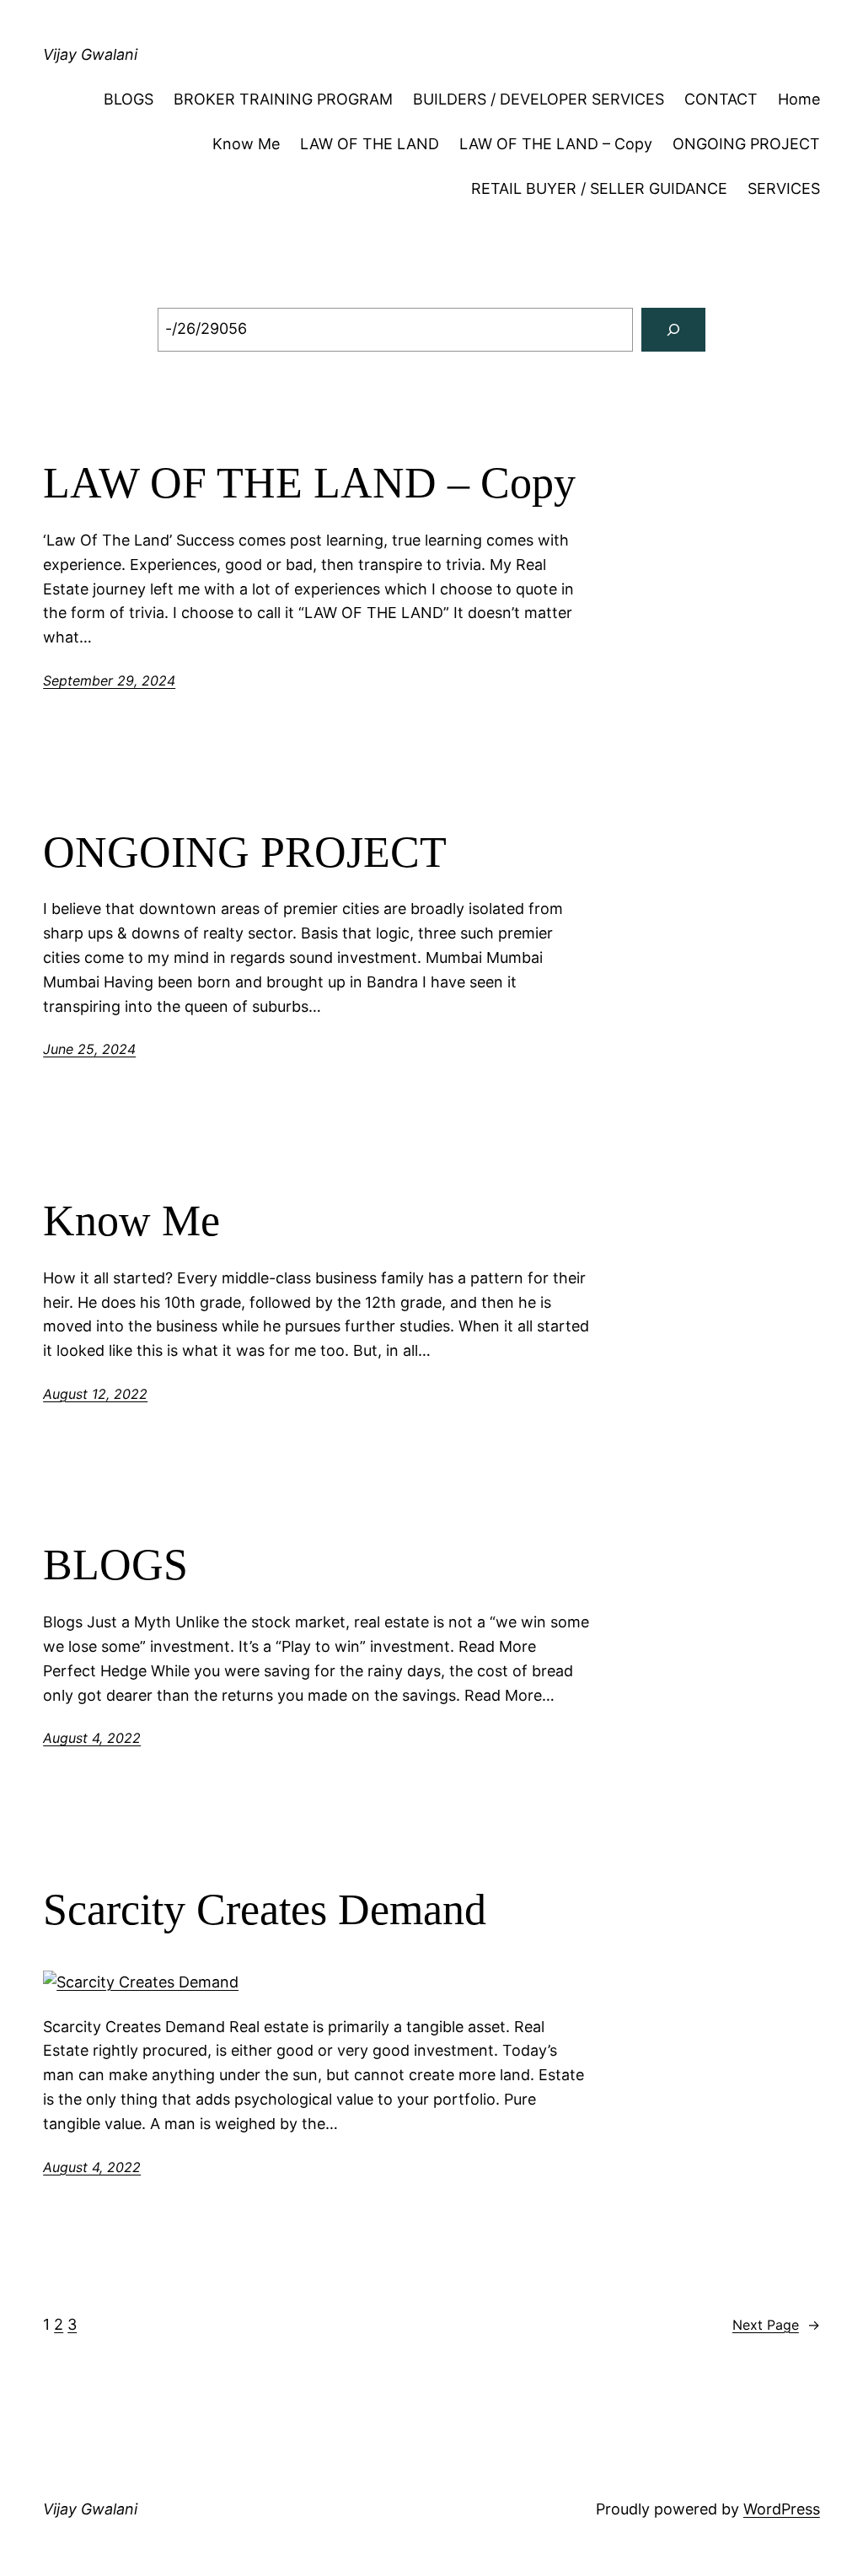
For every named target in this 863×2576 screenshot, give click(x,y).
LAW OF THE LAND (370, 144)
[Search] (673, 330)
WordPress (782, 2509)
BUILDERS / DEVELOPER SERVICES (539, 99)
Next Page (776, 2325)
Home (799, 99)
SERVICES (784, 188)
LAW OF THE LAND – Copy (556, 144)
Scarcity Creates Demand (265, 1909)
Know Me (246, 144)
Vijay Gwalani (90, 54)
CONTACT (721, 99)
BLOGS (129, 99)
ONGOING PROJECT (746, 144)
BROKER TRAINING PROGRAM (283, 99)
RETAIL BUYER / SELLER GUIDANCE (599, 188)
